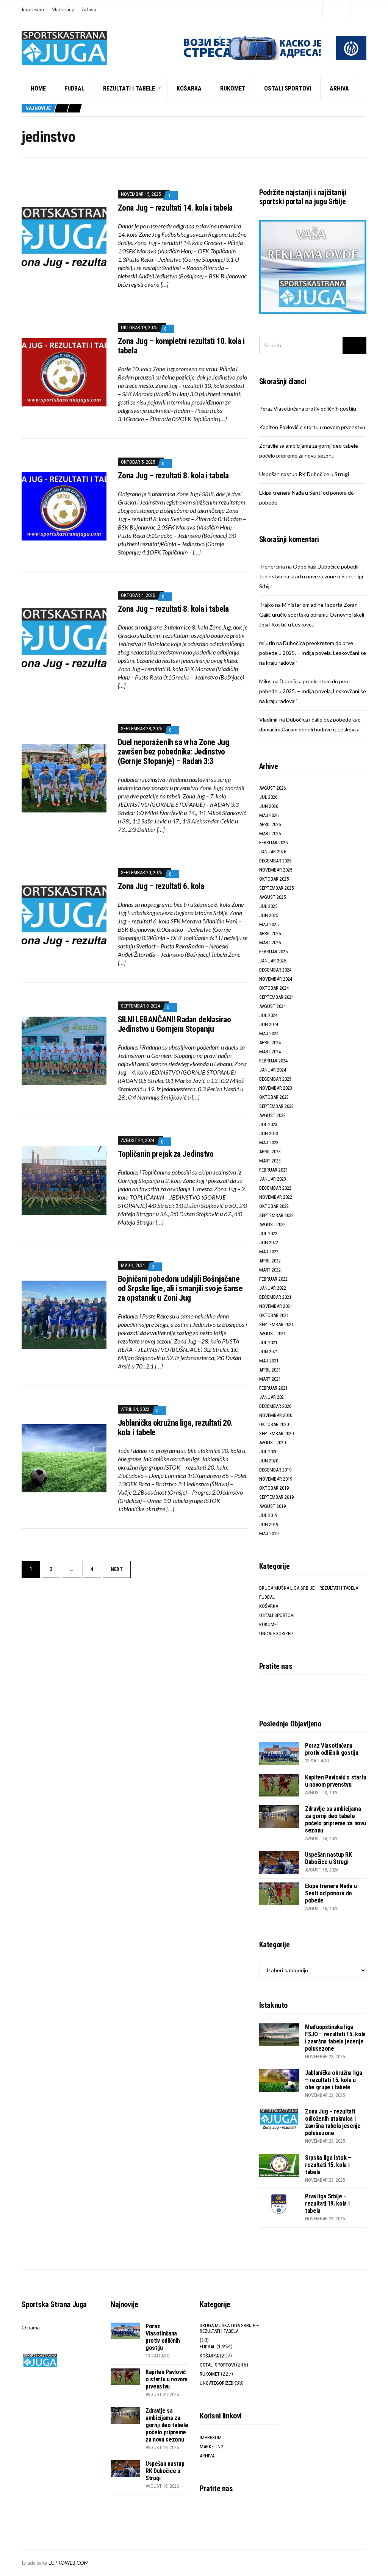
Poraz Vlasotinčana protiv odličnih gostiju (308, 409)
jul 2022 (268, 1233)
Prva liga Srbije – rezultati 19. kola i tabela (327, 2203)
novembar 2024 (276, 979)
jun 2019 (269, 1524)
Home (38, 88)
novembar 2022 (276, 1197)
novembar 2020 (276, 1415)
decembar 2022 (275, 1188)
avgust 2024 (272, 1006)
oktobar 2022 (274, 1206)
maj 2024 (269, 1033)
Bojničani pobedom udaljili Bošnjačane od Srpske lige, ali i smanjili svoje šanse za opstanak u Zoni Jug (180, 1288)
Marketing (63, 9)
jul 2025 (268, 906)
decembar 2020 (275, 1406)
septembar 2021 (276, 1324)
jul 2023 (268, 1124)
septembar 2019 (276, 1497)
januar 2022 (273, 1288)
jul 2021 (268, 1343)
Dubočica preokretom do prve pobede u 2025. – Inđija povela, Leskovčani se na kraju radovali (313, 653)
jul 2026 (268, 797)
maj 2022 (269, 1252)
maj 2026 (269, 815)
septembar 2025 (276, 888)
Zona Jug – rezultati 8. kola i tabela (173, 476)
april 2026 (270, 824)
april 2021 (270, 1370)
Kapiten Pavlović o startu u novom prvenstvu (312, 427)
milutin (267, 643)
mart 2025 (270, 943)
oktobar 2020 (274, 1424)
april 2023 (270, 1152)
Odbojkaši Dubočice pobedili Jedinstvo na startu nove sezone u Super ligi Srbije (311, 576)
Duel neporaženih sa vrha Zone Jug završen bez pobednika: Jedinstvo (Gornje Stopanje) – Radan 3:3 (173, 752)
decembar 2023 (275, 1079)
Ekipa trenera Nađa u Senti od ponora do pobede (331, 1893)
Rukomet (233, 88)
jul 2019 (268, 1515)
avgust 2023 (272, 1115)
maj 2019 (269, 1533)
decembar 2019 (275, 1470)
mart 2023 (270, 1161)
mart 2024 (270, 1052)
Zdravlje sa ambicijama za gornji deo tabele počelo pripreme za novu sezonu (336, 1820)
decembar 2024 (275, 970)
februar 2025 (273, 952)
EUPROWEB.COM (69, 2563)
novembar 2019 (276, 1479)
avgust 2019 (272, 1506)
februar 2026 (273, 843)
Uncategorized (276, 1633)
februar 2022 (273, 1279)
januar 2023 (273, 1179)
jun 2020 (269, 1461)
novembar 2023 (276, 1088)
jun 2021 (269, 1352)
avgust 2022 (272, 1224)
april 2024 (270, 1043)
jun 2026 (269, 806)
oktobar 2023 (274, 1097)
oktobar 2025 (274, 879)
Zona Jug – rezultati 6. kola (161, 886)
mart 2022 (270, 1270)
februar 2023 (273, 1170)
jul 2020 (268, 1452)
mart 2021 (270, 1379)
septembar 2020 (276, 1433)
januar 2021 (273, 1397)
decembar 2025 (275, 861)
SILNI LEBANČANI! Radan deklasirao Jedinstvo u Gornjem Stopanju (174, 1024)
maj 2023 (269, 1143)
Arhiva (89, 9)
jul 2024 (268, 1015)
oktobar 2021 (274, 1315)
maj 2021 (269, 1361)
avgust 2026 (272, 788)
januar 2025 (273, 961)
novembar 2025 (276, 870)
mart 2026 (270, 833)
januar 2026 (273, 852)
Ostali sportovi (288, 88)
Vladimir (269, 719)
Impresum (33, 9)
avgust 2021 (272, 1333)
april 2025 (270, 933)
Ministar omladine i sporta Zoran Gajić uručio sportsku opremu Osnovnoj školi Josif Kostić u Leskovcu (312, 615)
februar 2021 (273, 1388)
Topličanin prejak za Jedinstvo (166, 1154)
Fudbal (74, 88)
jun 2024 (269, 1024)
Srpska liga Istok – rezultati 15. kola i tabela (328, 2165)
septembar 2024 (276, 997)
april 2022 (270, 1261)
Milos (265, 681)
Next (117, 1569)
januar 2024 (273, 1070)
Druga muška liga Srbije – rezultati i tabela (309, 1588)
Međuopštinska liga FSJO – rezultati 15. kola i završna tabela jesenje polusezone (335, 2038)
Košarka (189, 88)
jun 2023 (269, 1133)
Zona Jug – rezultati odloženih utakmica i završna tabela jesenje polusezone (333, 2122)
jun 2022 (269, 1243)
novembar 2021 (276, 1306)
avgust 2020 (272, 1443)
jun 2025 (269, 915)
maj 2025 (269, 924)
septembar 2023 (276, 1106)
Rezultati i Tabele (129, 88)
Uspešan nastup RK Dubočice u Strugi (304, 474)
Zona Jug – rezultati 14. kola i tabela (175, 208)
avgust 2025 (272, 897)
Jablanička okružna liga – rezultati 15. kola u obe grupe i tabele (334, 2080)
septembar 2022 (276, 1215)
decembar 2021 (275, 1297)
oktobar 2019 (274, 1488)
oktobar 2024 (274, 988)
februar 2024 (273, 1061)
